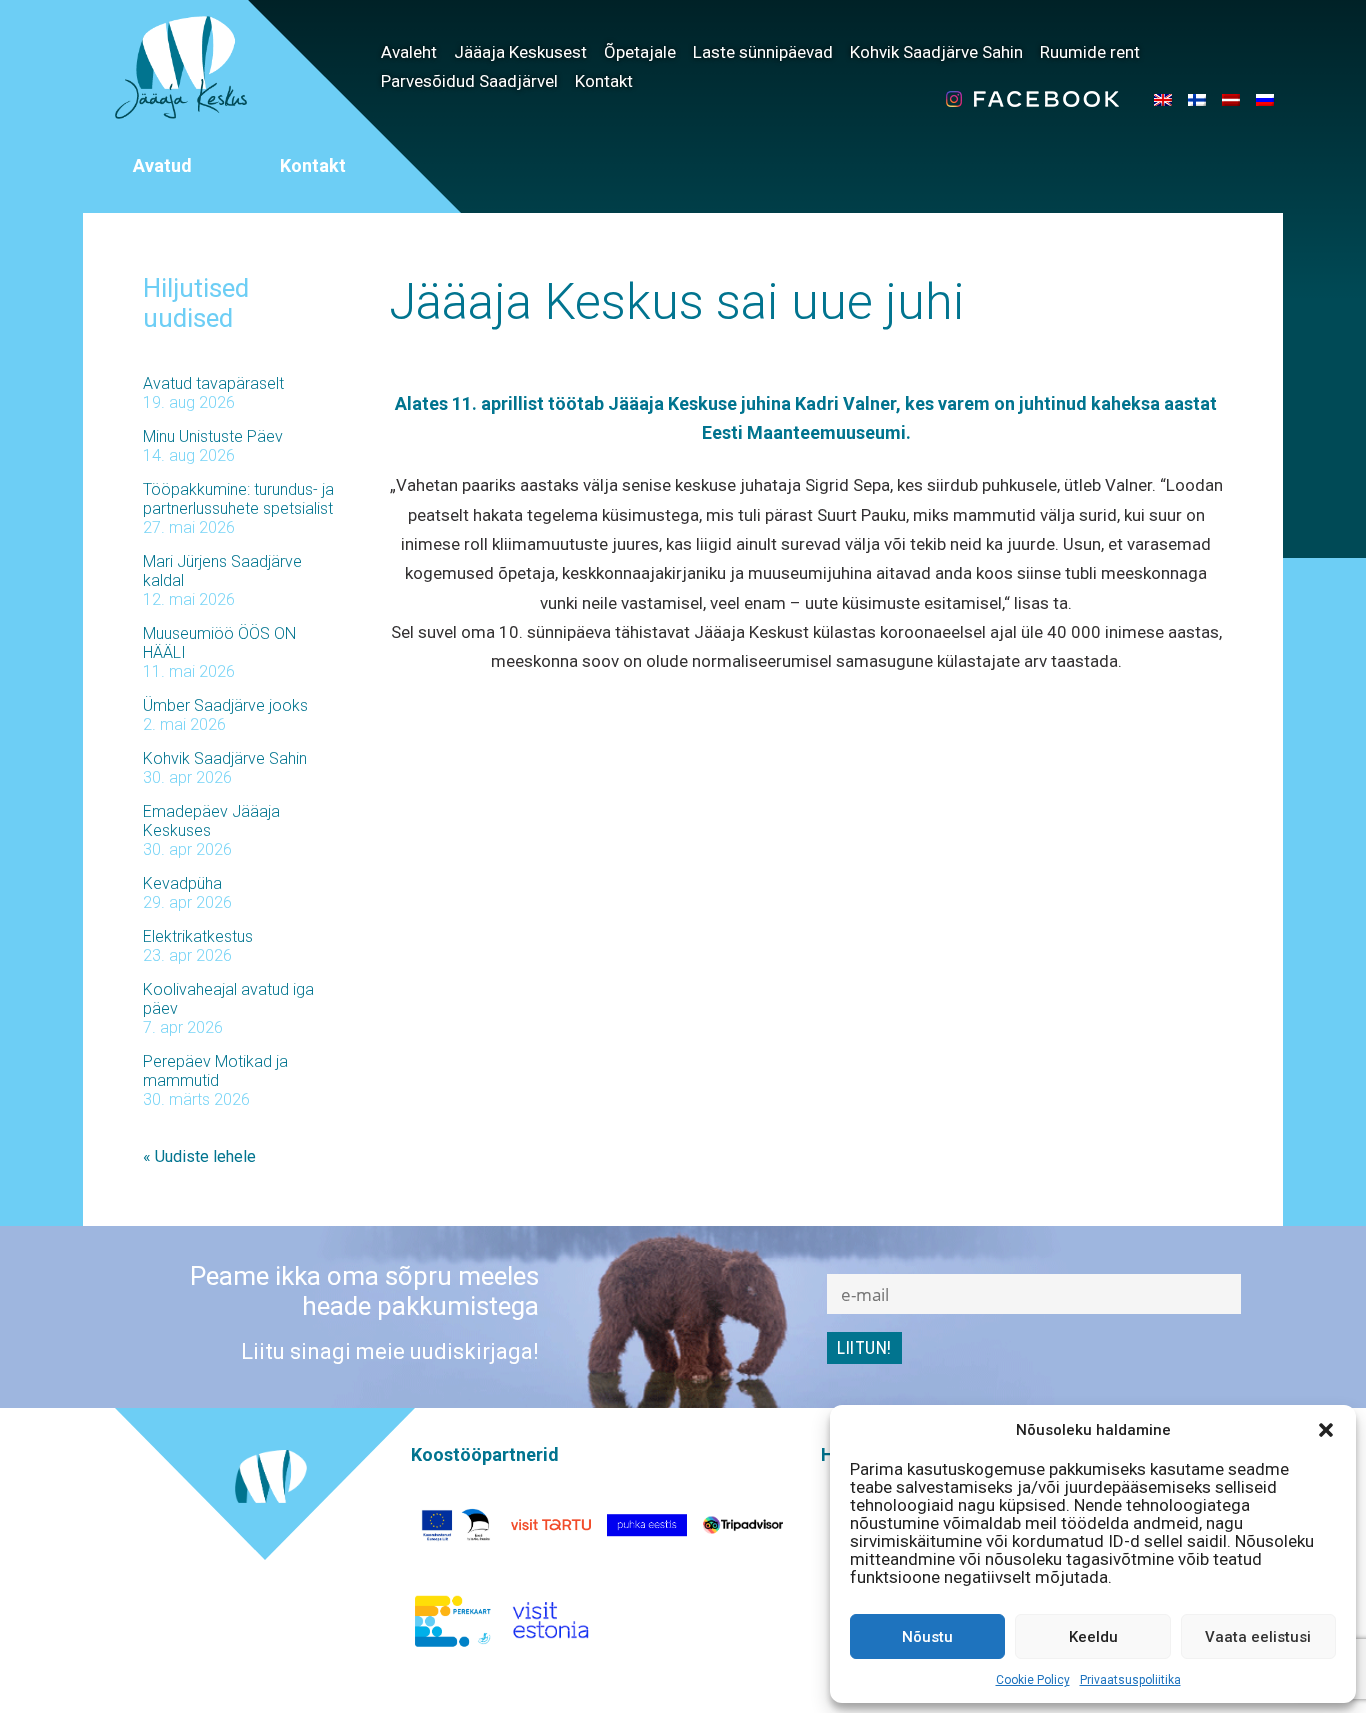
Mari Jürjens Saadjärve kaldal (222, 571)
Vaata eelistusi (1258, 1637)
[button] (1326, 1430)
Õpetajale (640, 52)
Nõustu (927, 1637)
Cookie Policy (1033, 1680)
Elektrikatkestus (198, 936)
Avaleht (409, 52)
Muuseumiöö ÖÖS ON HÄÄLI (219, 643)
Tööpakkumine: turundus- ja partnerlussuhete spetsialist (238, 499)
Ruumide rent (1090, 52)
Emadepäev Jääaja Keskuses (211, 821)
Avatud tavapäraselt (213, 383)
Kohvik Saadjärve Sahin (936, 52)
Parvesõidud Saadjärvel (469, 81)
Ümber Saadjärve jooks (225, 705)
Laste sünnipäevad (763, 52)
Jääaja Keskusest (520, 52)
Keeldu (1093, 1637)
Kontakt (604, 81)
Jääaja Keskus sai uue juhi (677, 302)
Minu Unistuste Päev (213, 436)
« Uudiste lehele (199, 1156)
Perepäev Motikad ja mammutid (215, 1071)
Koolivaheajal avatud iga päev (228, 999)
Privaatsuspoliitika (1130, 1680)
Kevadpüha (182, 883)
